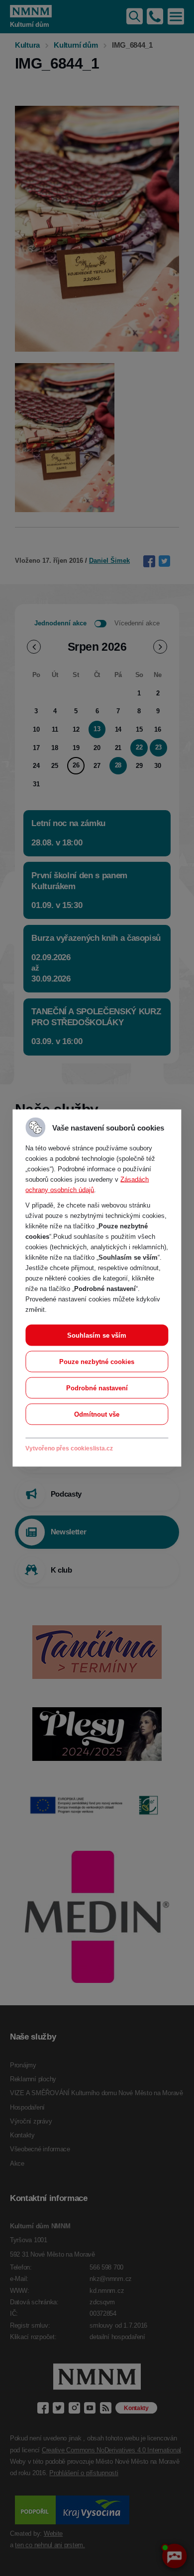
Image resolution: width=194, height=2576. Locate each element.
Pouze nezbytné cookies (97, 1362)
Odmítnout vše (97, 1414)
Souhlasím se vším (97, 1335)
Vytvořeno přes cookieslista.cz (69, 1448)
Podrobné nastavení (97, 1388)
